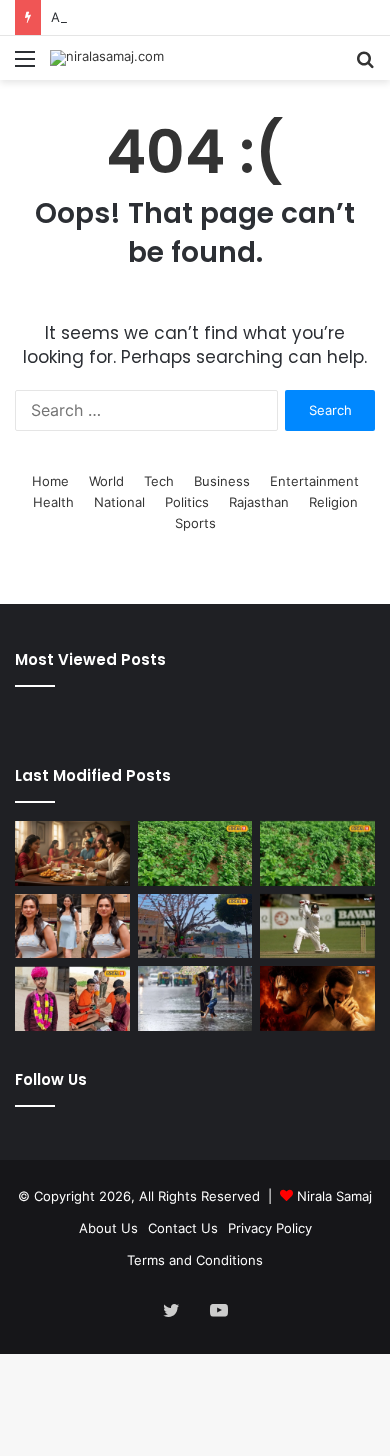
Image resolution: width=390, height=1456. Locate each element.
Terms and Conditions (195, 1260)
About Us (108, 1228)
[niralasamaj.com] (107, 58)
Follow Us (51, 1079)
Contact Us (183, 1228)
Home (50, 481)
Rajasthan (259, 502)
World (106, 481)
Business (222, 481)
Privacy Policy (270, 1228)
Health (53, 502)
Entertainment (314, 481)
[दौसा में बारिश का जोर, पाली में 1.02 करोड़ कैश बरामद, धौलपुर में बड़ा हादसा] (195, 853)
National (119, 502)
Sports (195, 523)
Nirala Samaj (334, 1196)
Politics (187, 502)
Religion (333, 502)
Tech (159, 481)
